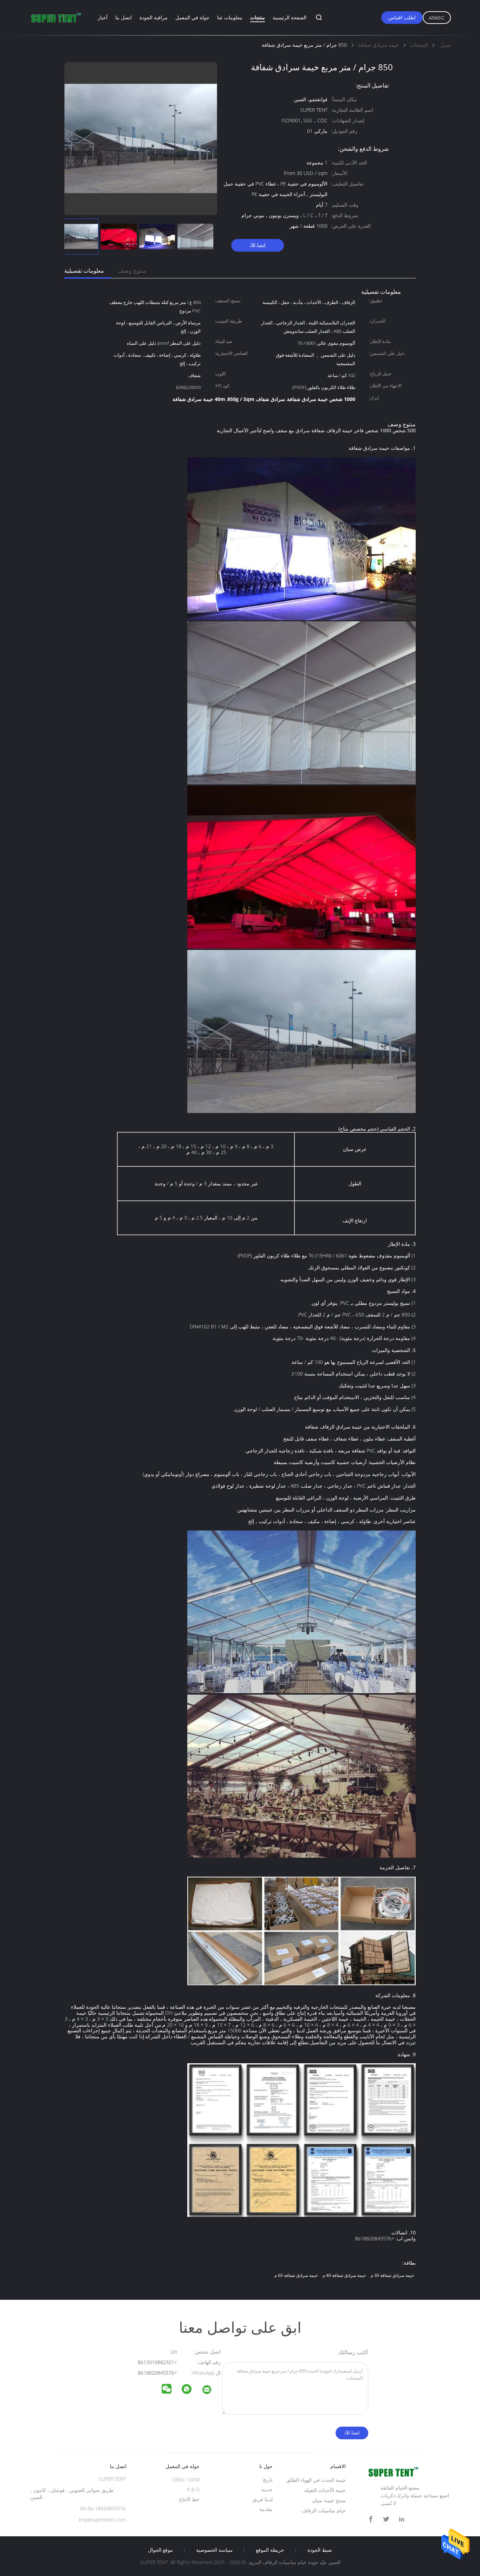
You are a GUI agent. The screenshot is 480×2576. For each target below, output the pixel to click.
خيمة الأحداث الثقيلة (325, 2490)
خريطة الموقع (270, 2550)
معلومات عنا (230, 17)
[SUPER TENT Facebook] (371, 2519)
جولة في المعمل (192, 17)
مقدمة (266, 2509)
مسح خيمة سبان (329, 2500)
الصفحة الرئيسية (290, 17)
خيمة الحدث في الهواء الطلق (316, 2480)
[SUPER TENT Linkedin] (402, 2519)
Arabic (437, 18)
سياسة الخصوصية (214, 2550)
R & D (193, 2489)
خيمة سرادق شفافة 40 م (344, 2275)
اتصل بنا (124, 17)
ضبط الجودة (320, 2550)
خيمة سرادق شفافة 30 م (392, 2275)
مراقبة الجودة (154, 17)
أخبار (103, 17)
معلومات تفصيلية (84, 271)
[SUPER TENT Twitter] (386, 2519)
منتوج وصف (132, 271)
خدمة (267, 2489)
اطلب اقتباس (402, 17)
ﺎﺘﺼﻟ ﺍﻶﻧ (258, 245)
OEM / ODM (186, 2480)
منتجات (258, 17)
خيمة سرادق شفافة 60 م (296, 2275)
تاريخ (268, 2480)
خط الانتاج (189, 2499)
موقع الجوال (160, 2550)
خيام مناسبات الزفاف (324, 2510)
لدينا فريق (262, 2499)
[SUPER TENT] (211, 2391)
